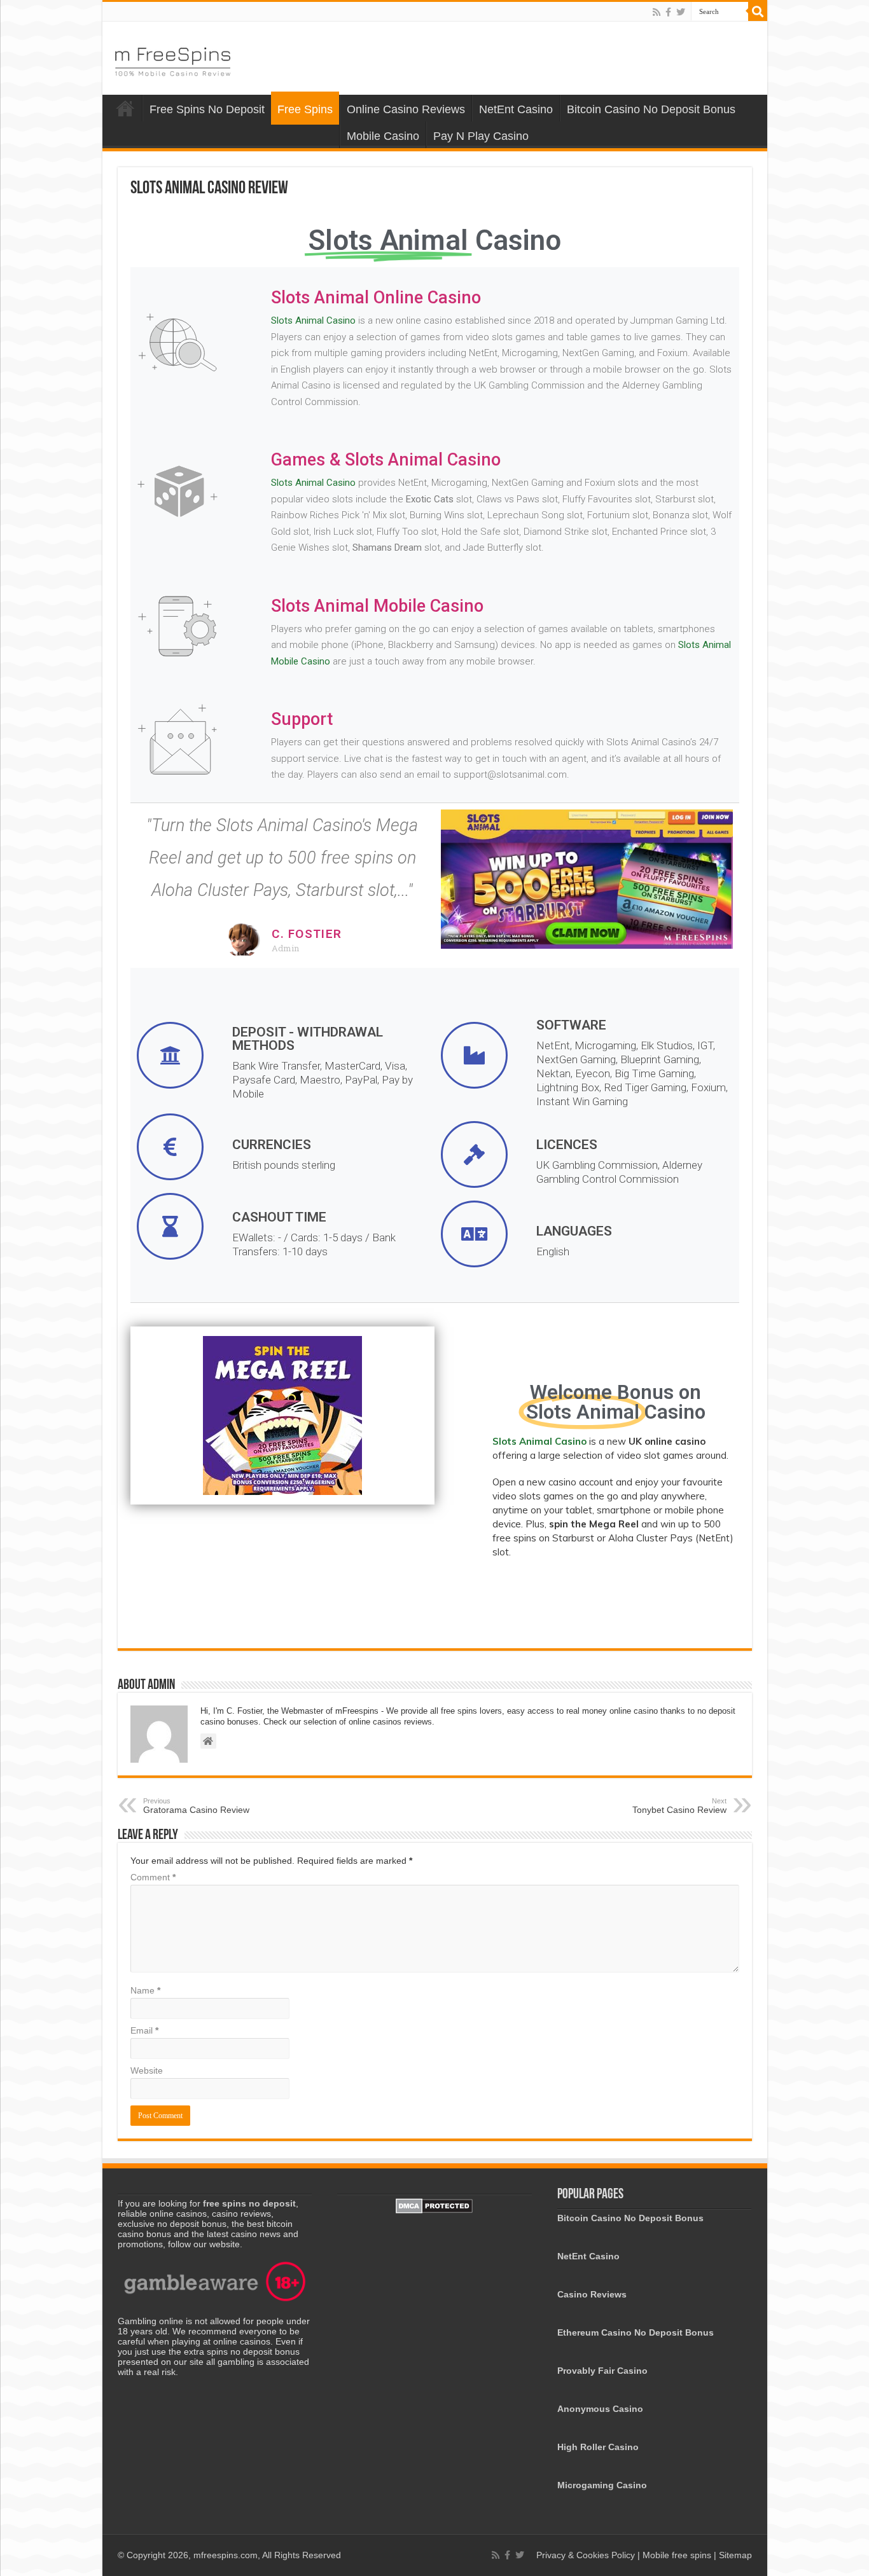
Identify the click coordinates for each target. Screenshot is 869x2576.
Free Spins (305, 109)
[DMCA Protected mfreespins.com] (434, 2205)
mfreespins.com (226, 2555)
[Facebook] (668, 12)
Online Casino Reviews (406, 109)
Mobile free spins (677, 2555)
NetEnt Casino (516, 109)
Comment (153, 1877)
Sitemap (735, 2555)
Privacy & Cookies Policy (587, 2555)
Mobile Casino (383, 136)
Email (144, 2030)
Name (145, 1990)
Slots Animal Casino (313, 320)
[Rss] (657, 12)
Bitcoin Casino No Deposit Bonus (651, 109)
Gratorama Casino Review (196, 1806)
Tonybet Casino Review (679, 1806)
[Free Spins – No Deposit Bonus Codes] (172, 59)
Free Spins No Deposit (207, 109)
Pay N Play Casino (481, 136)
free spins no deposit (249, 2203)
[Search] (758, 11)
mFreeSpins (125, 108)
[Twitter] (681, 12)
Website (147, 2070)
